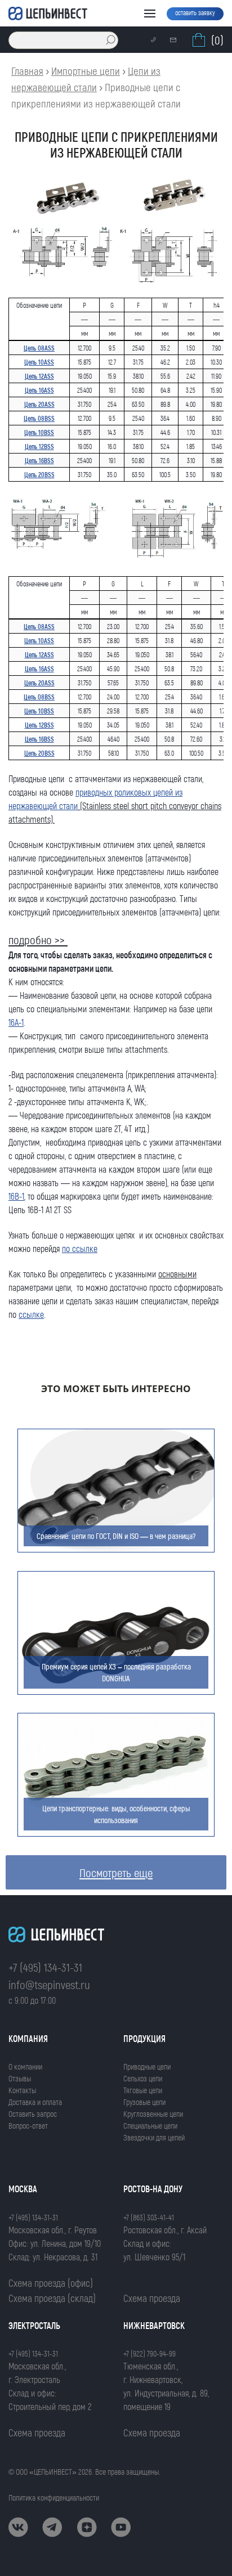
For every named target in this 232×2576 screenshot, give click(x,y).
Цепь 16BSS (39, 460)
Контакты (22, 2090)
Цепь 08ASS (39, 348)
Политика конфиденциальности (54, 2498)
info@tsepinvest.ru (49, 1984)
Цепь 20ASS (39, 404)
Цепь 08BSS (39, 418)
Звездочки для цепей (154, 2137)
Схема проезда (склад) (52, 2298)
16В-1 (16, 1196)
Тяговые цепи (143, 2090)
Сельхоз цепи (143, 2078)
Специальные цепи (150, 2126)
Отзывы (20, 2078)
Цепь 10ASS (39, 362)
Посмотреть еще (116, 1872)
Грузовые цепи (144, 2102)
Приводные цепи (147, 2066)
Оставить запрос (33, 2114)
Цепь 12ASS (39, 376)
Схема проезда (152, 2298)
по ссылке (80, 1248)
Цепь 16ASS (39, 390)
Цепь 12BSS (39, 446)
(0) (217, 40)
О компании (25, 2066)
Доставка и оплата (35, 2102)
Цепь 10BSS (39, 432)
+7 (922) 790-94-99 (150, 2353)
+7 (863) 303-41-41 (149, 2217)
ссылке (31, 1314)
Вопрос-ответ (28, 2126)
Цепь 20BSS (39, 474)
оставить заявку (195, 12)
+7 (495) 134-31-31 (45, 1967)
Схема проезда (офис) (51, 2283)
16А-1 (16, 1022)
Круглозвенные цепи (153, 2114)
